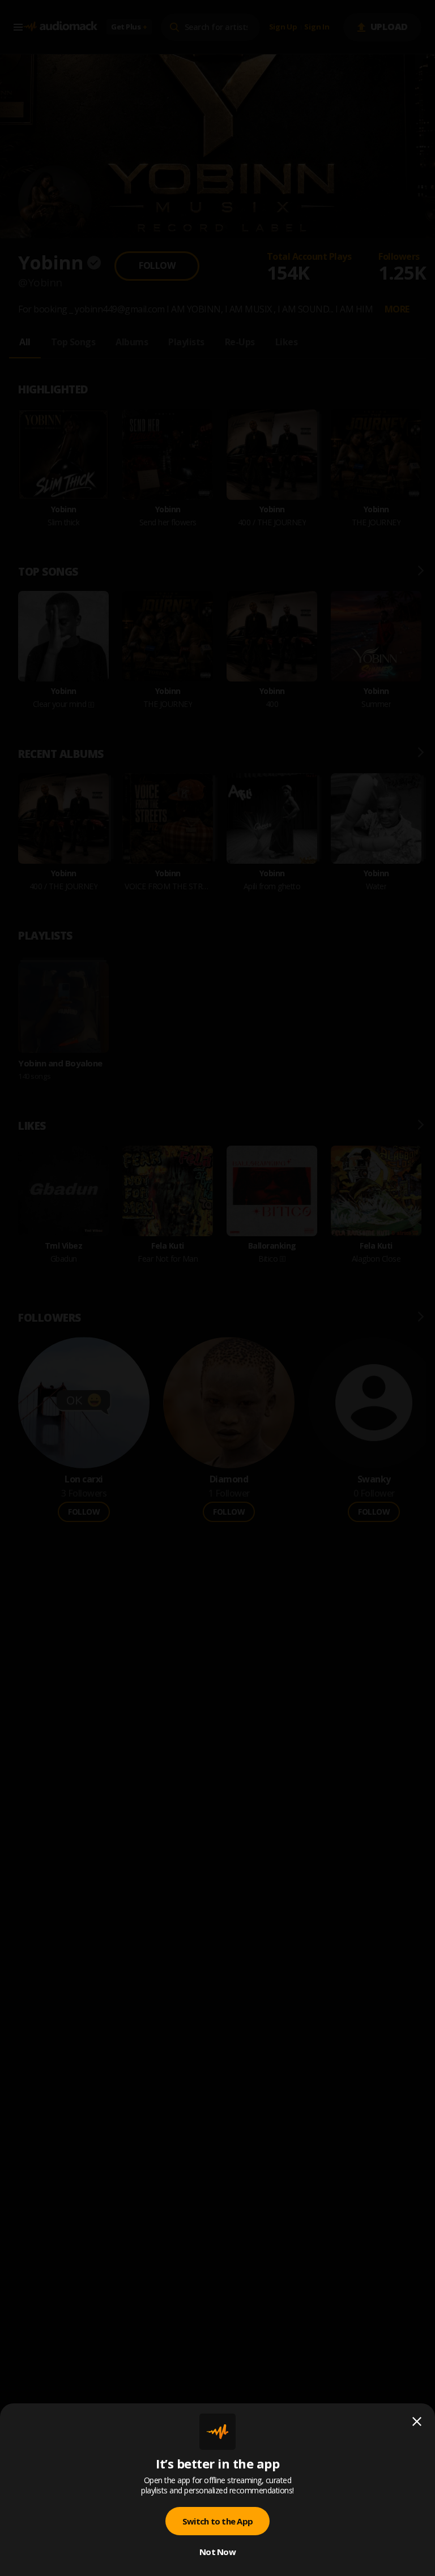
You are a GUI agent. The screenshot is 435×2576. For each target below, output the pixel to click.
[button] (217, 1288)
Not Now (217, 2552)
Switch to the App (217, 2521)
